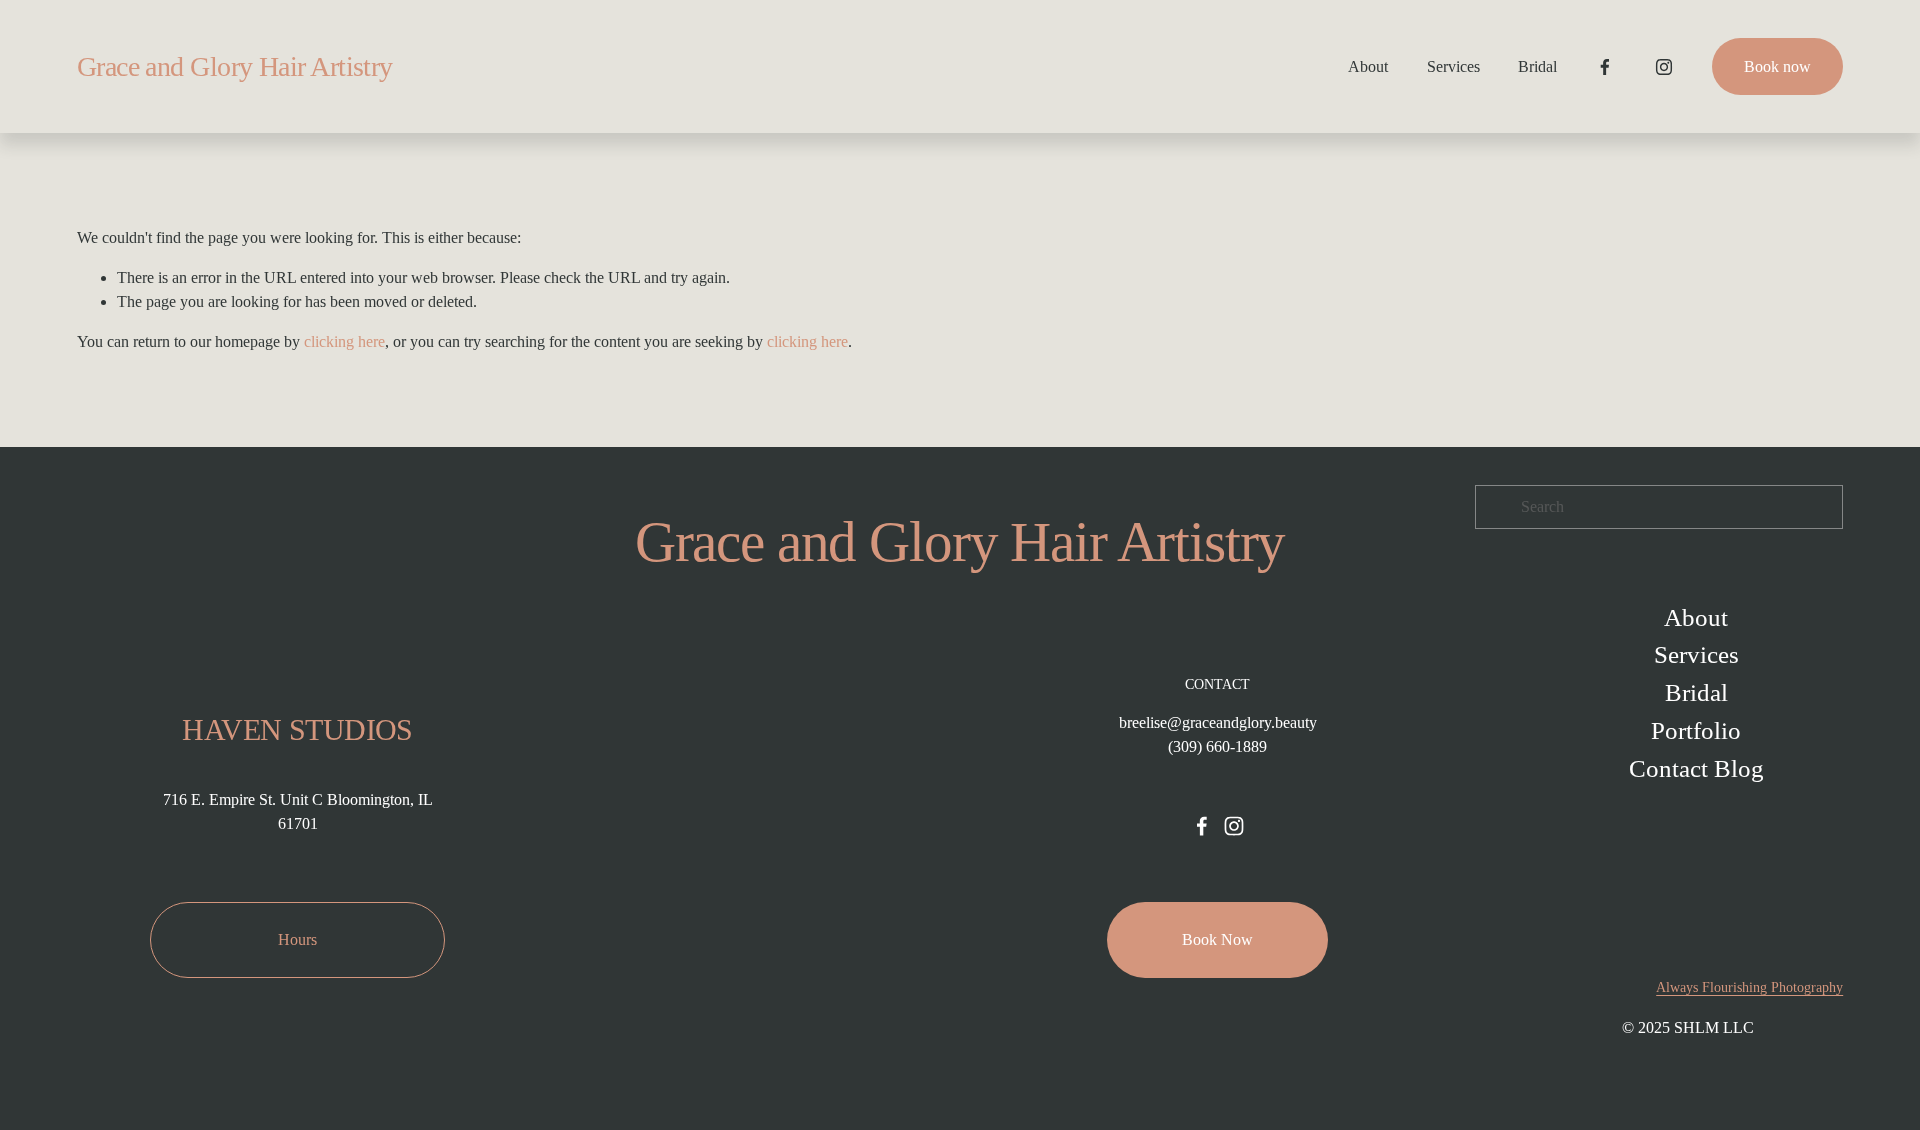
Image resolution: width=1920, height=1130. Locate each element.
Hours (297, 939)
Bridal (1537, 66)
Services (1453, 66)
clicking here (344, 341)
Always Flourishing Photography (1749, 987)
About (1368, 66)
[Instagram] (1664, 67)
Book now (1777, 66)
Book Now (1217, 939)
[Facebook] (1605, 67)
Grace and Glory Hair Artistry (235, 66)
